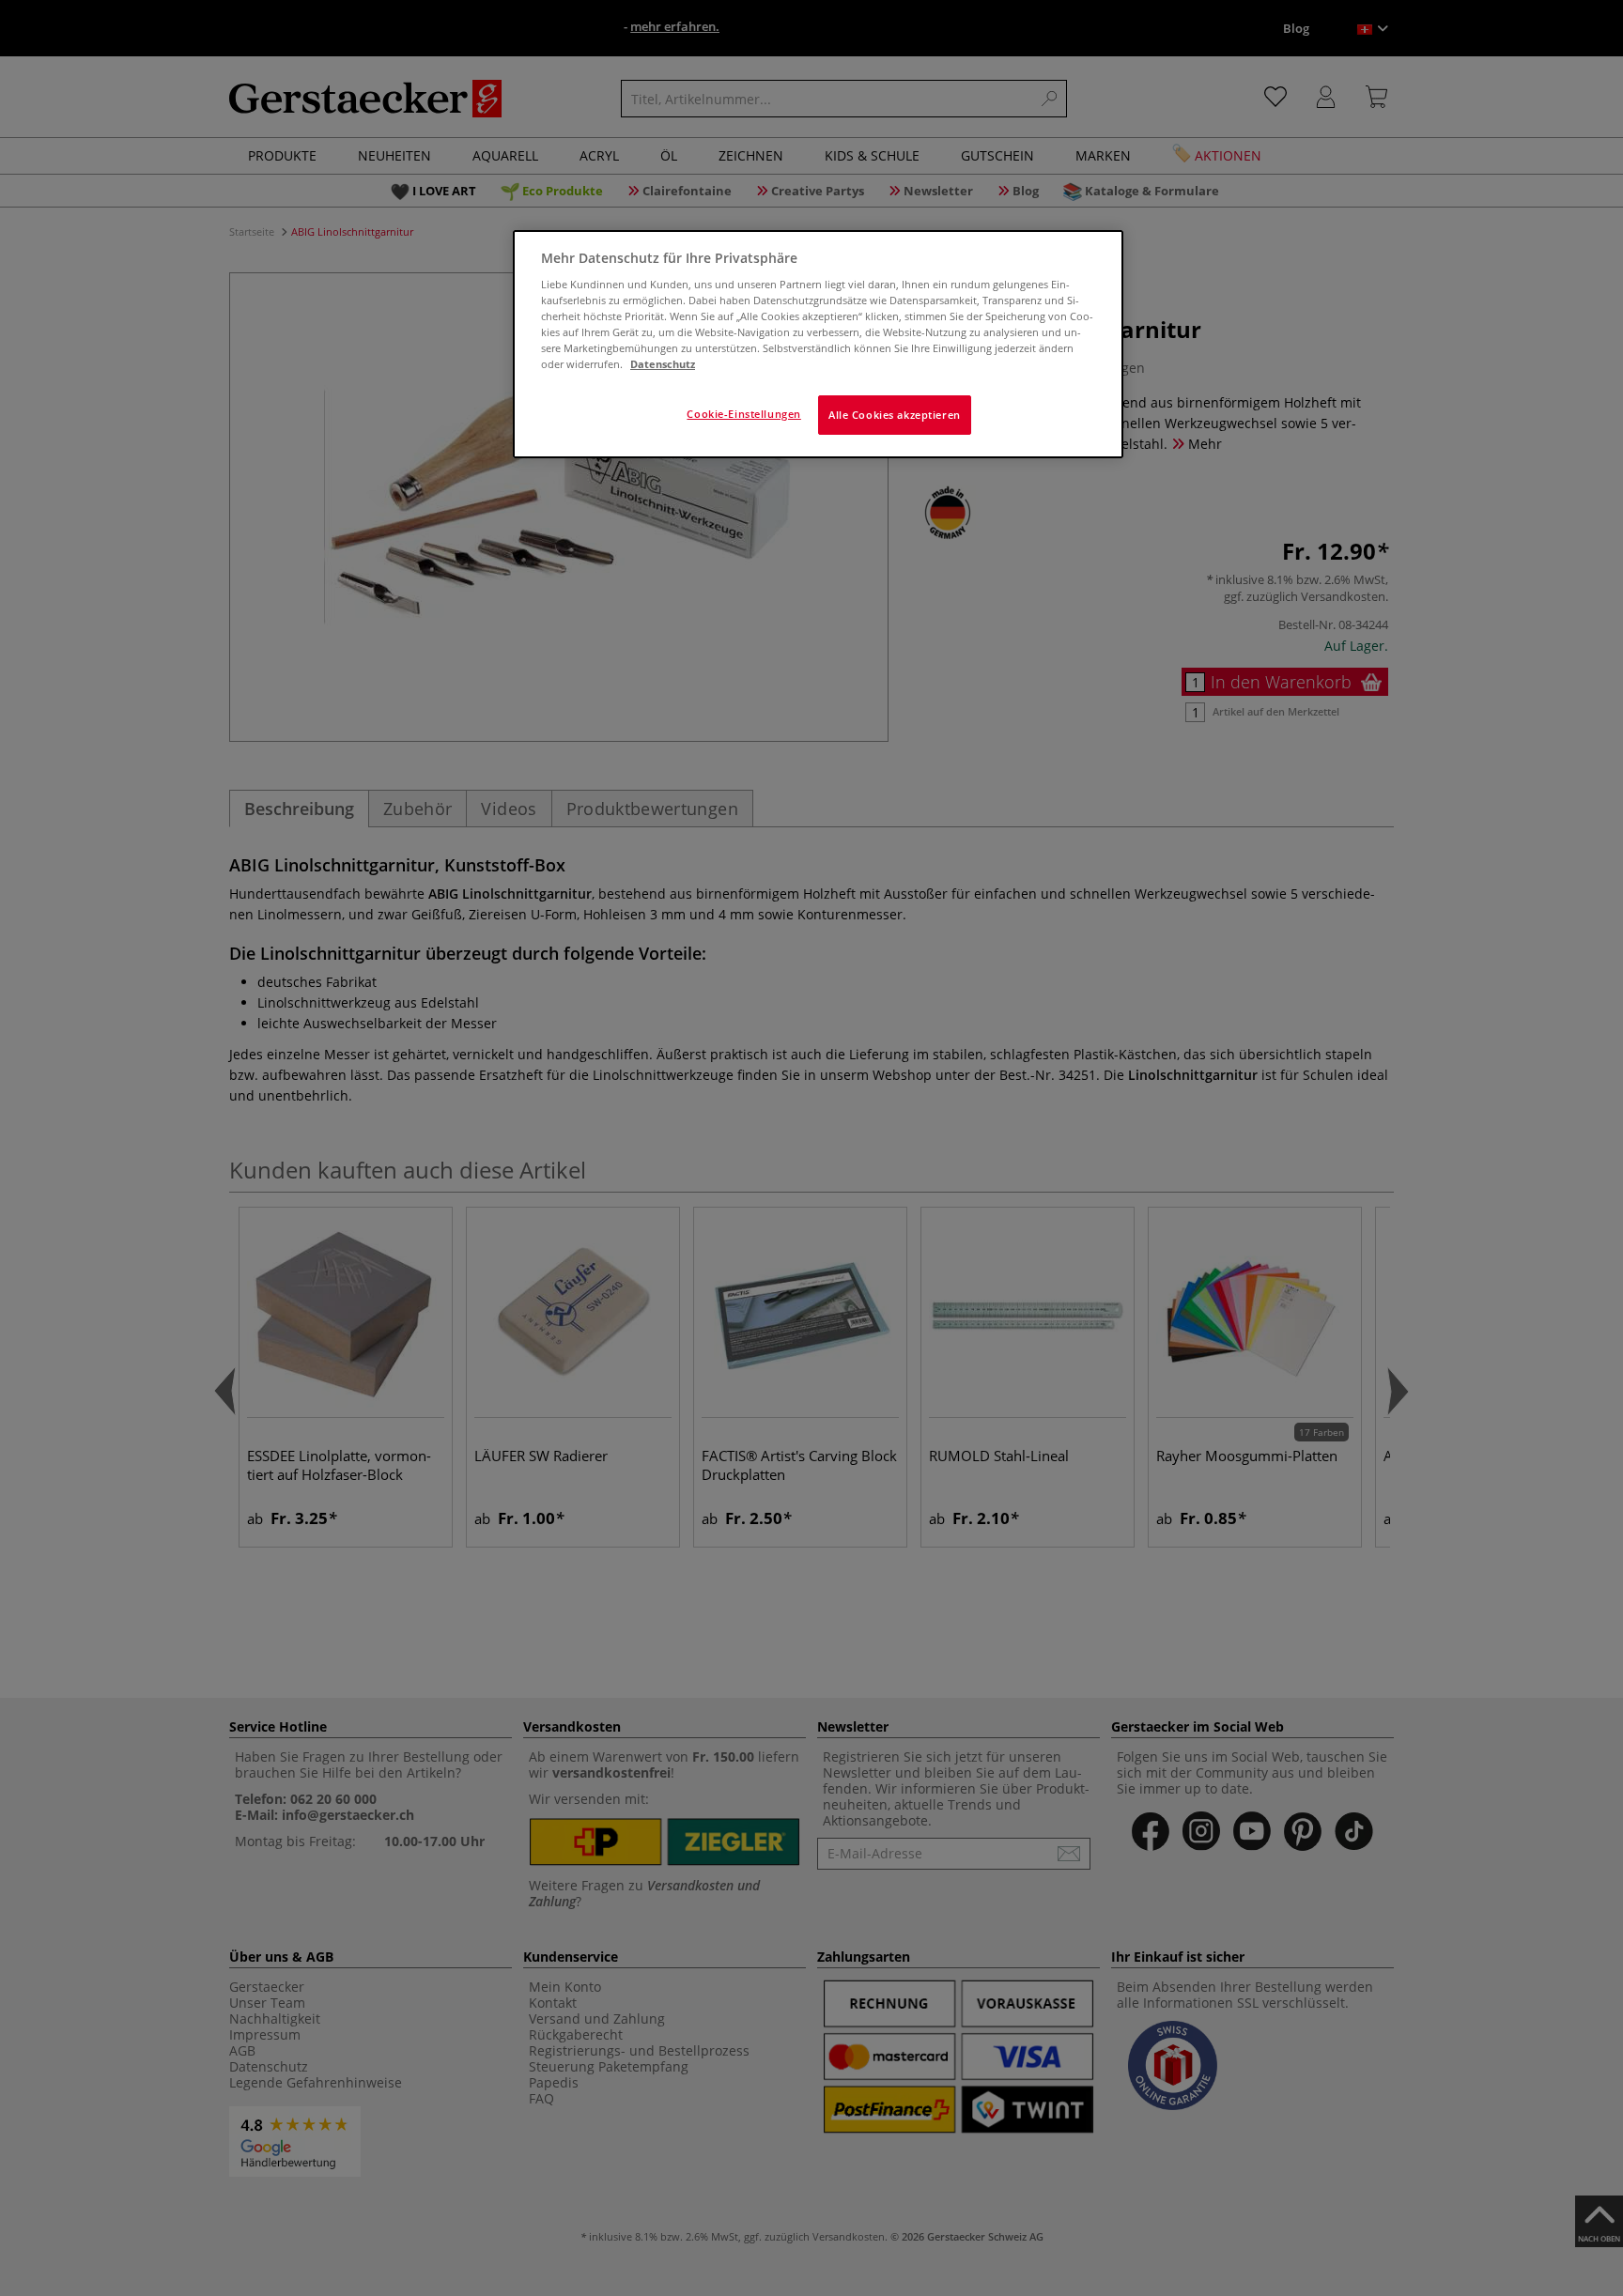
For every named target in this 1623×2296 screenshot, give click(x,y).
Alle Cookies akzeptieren (895, 415)
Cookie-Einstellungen (743, 414)
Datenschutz (663, 364)
